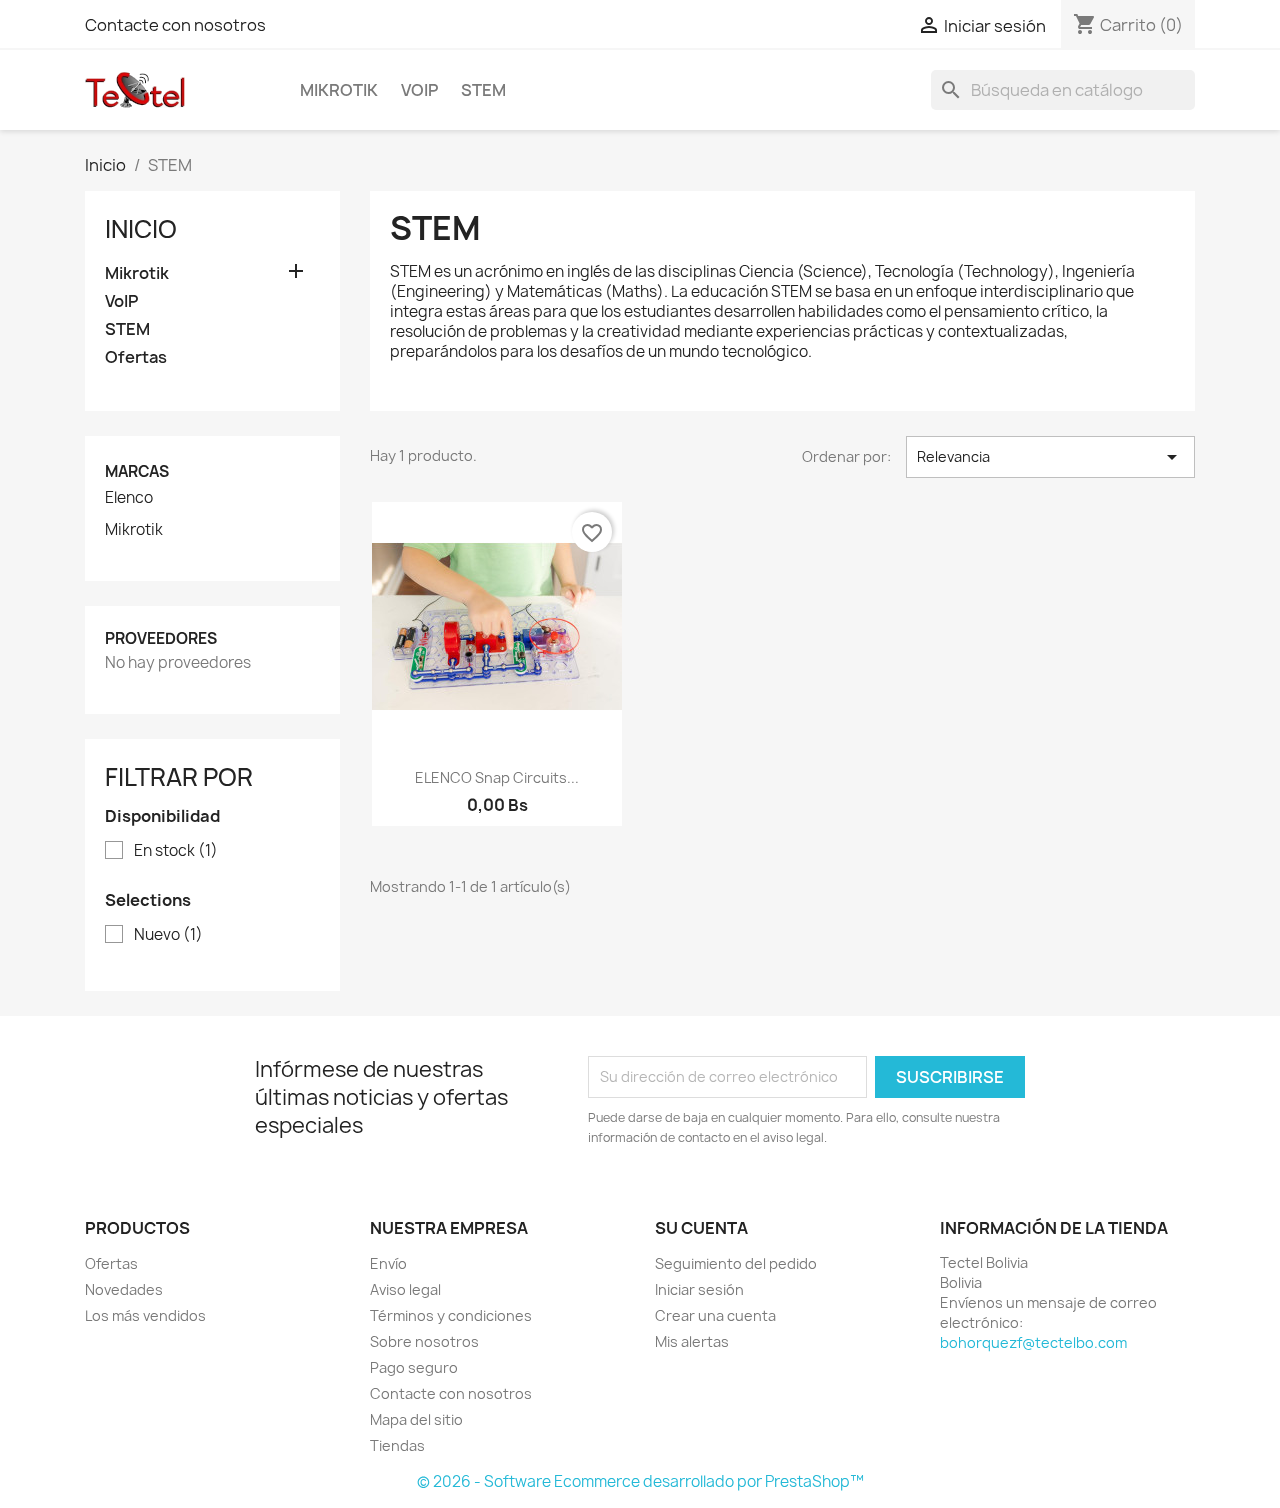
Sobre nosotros (424, 1341)
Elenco (129, 498)
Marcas (137, 471)
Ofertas (136, 357)
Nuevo (168, 935)
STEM (483, 90)
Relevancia (1050, 457)
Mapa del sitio (416, 1419)
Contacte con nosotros (175, 25)
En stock (176, 851)
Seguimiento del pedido (736, 1263)
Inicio (141, 229)
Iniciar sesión (699, 1289)
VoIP (419, 90)
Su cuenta (701, 1228)
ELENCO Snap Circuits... (497, 777)
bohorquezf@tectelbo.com (1033, 1342)
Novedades (124, 1289)
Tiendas (397, 1445)
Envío (388, 1263)
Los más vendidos (145, 1315)
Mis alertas (692, 1341)
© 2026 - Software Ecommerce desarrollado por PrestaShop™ (640, 1481)
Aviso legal (405, 1289)
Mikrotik (339, 90)
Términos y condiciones (451, 1315)
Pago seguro (414, 1367)
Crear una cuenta (715, 1315)
